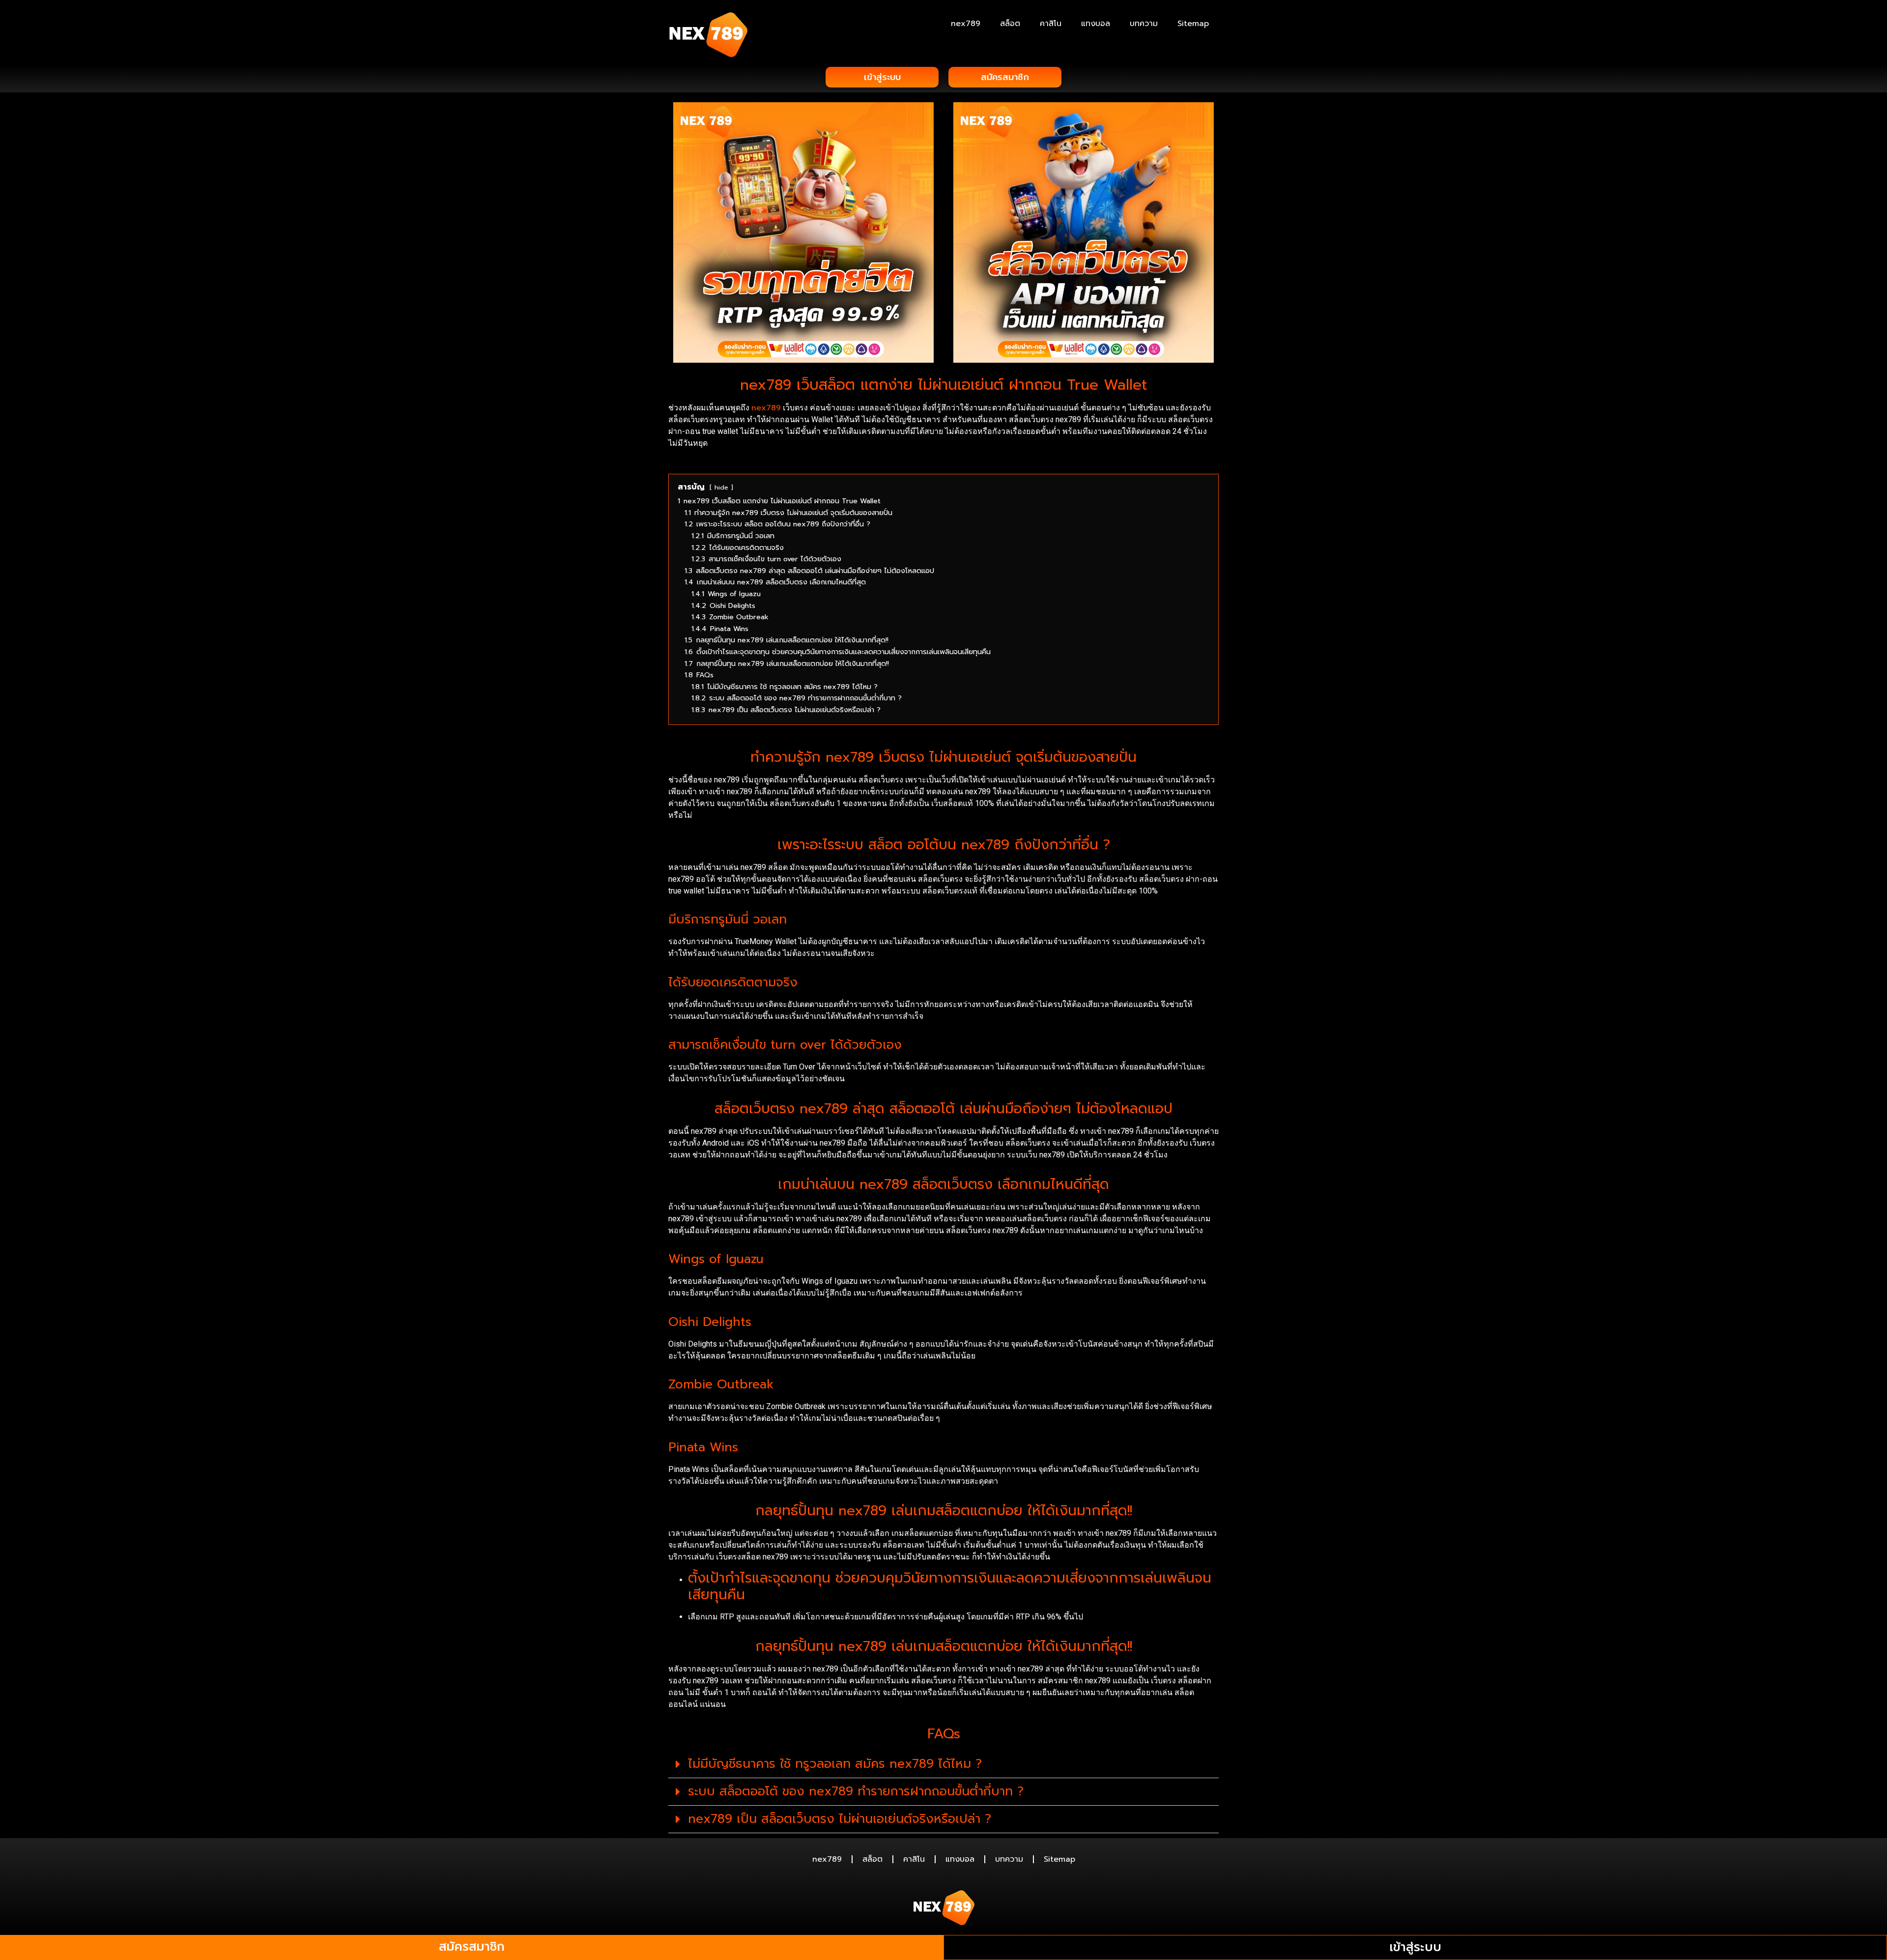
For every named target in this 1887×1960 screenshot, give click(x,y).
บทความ (1144, 24)
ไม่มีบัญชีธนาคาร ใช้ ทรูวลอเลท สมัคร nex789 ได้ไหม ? (835, 1764)
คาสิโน (1051, 24)
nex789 (966, 24)
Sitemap (1193, 24)
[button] (943, 1764)
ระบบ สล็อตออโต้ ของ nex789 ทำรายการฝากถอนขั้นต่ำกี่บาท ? (856, 1791)
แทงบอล (1096, 24)
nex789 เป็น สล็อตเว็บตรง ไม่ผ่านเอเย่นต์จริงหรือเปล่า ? (840, 1819)
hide (721, 487)
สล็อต (1010, 24)
